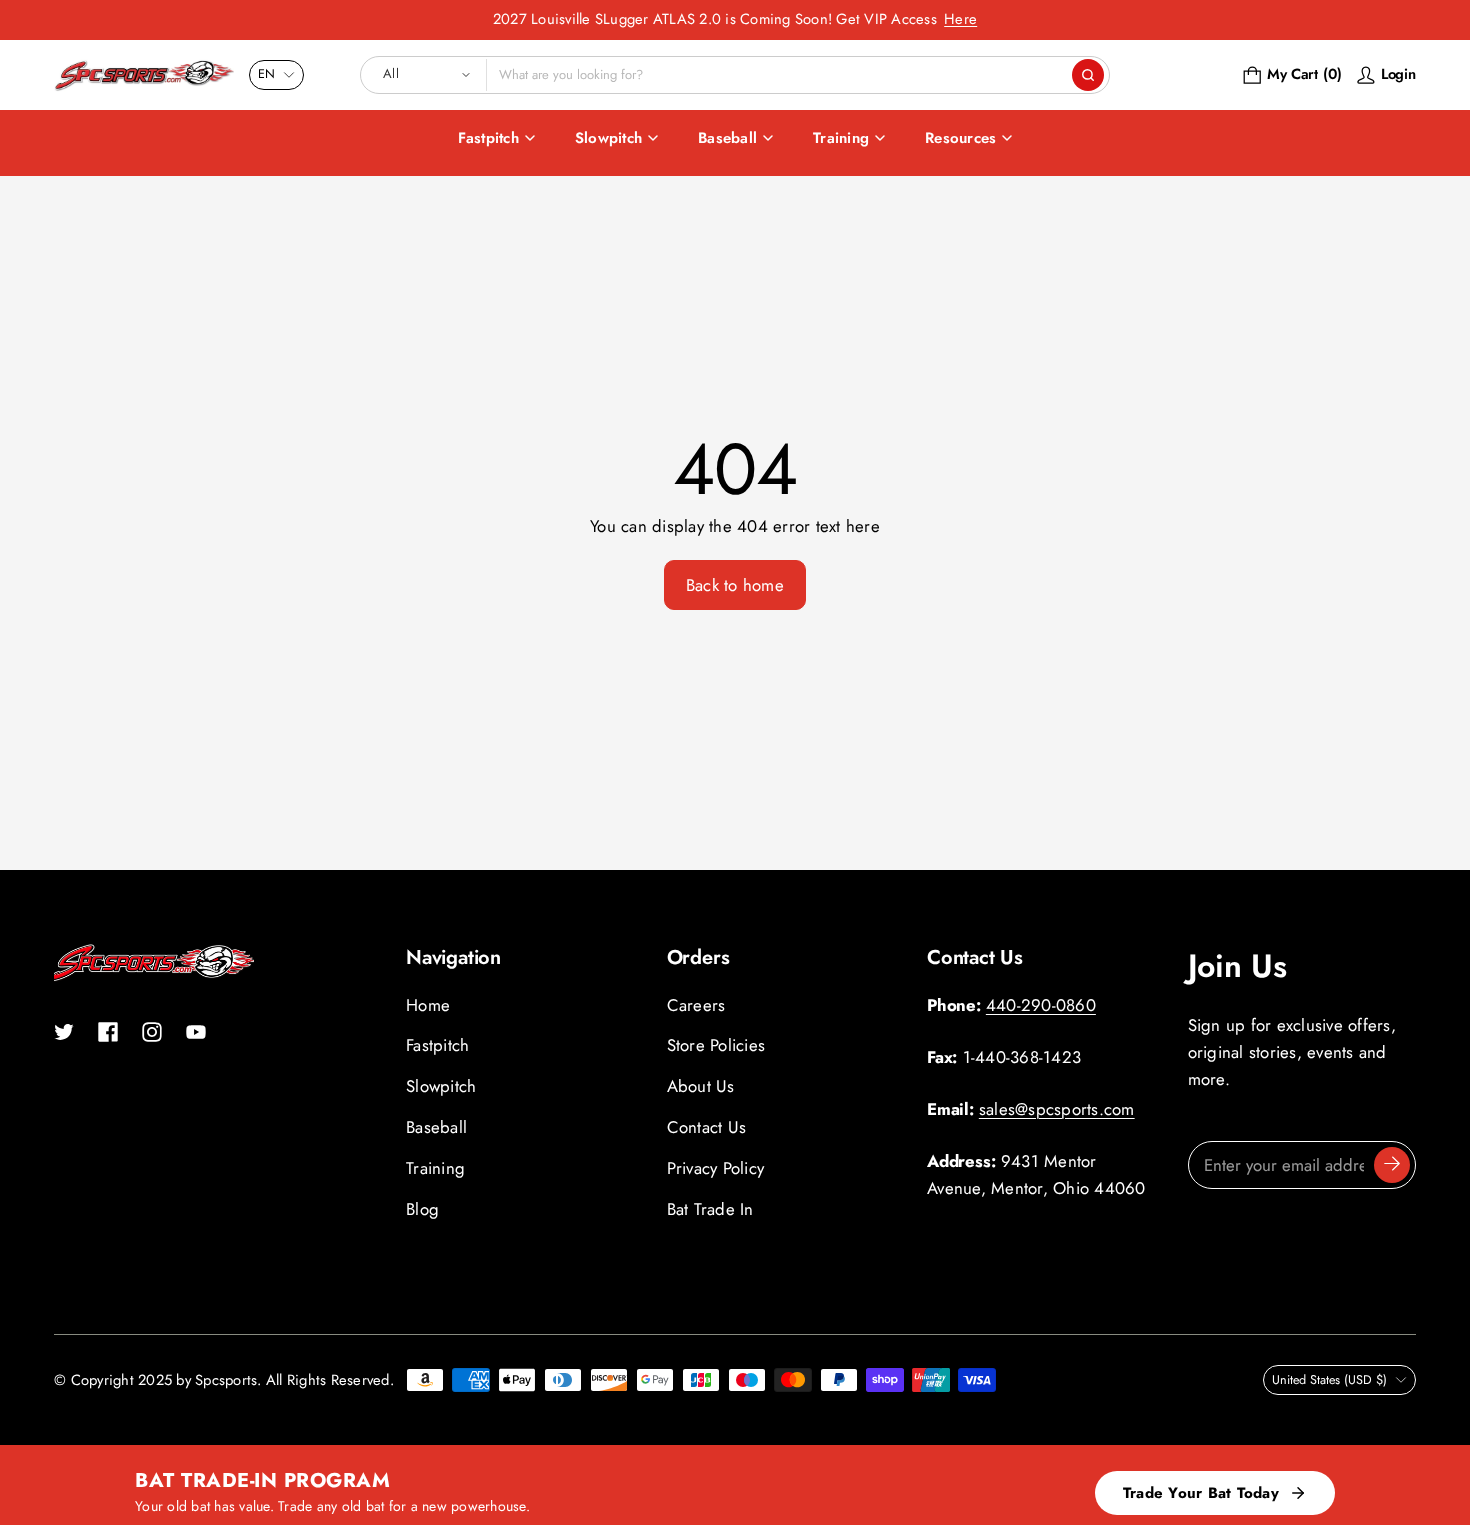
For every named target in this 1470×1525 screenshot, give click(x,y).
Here (960, 19)
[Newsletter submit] (1392, 1165)
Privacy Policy (716, 1168)
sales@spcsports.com (1057, 1109)
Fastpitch (488, 138)
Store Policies (716, 1045)
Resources (960, 138)
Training (841, 138)
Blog (422, 1209)
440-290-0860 (1041, 1005)
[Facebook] (108, 1032)
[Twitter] (64, 1032)
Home (428, 1005)
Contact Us (707, 1127)
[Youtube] (196, 1032)
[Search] (1088, 75)
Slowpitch (608, 138)
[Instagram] (152, 1032)
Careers (696, 1005)
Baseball (727, 138)
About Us (701, 1086)
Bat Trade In (710, 1209)
